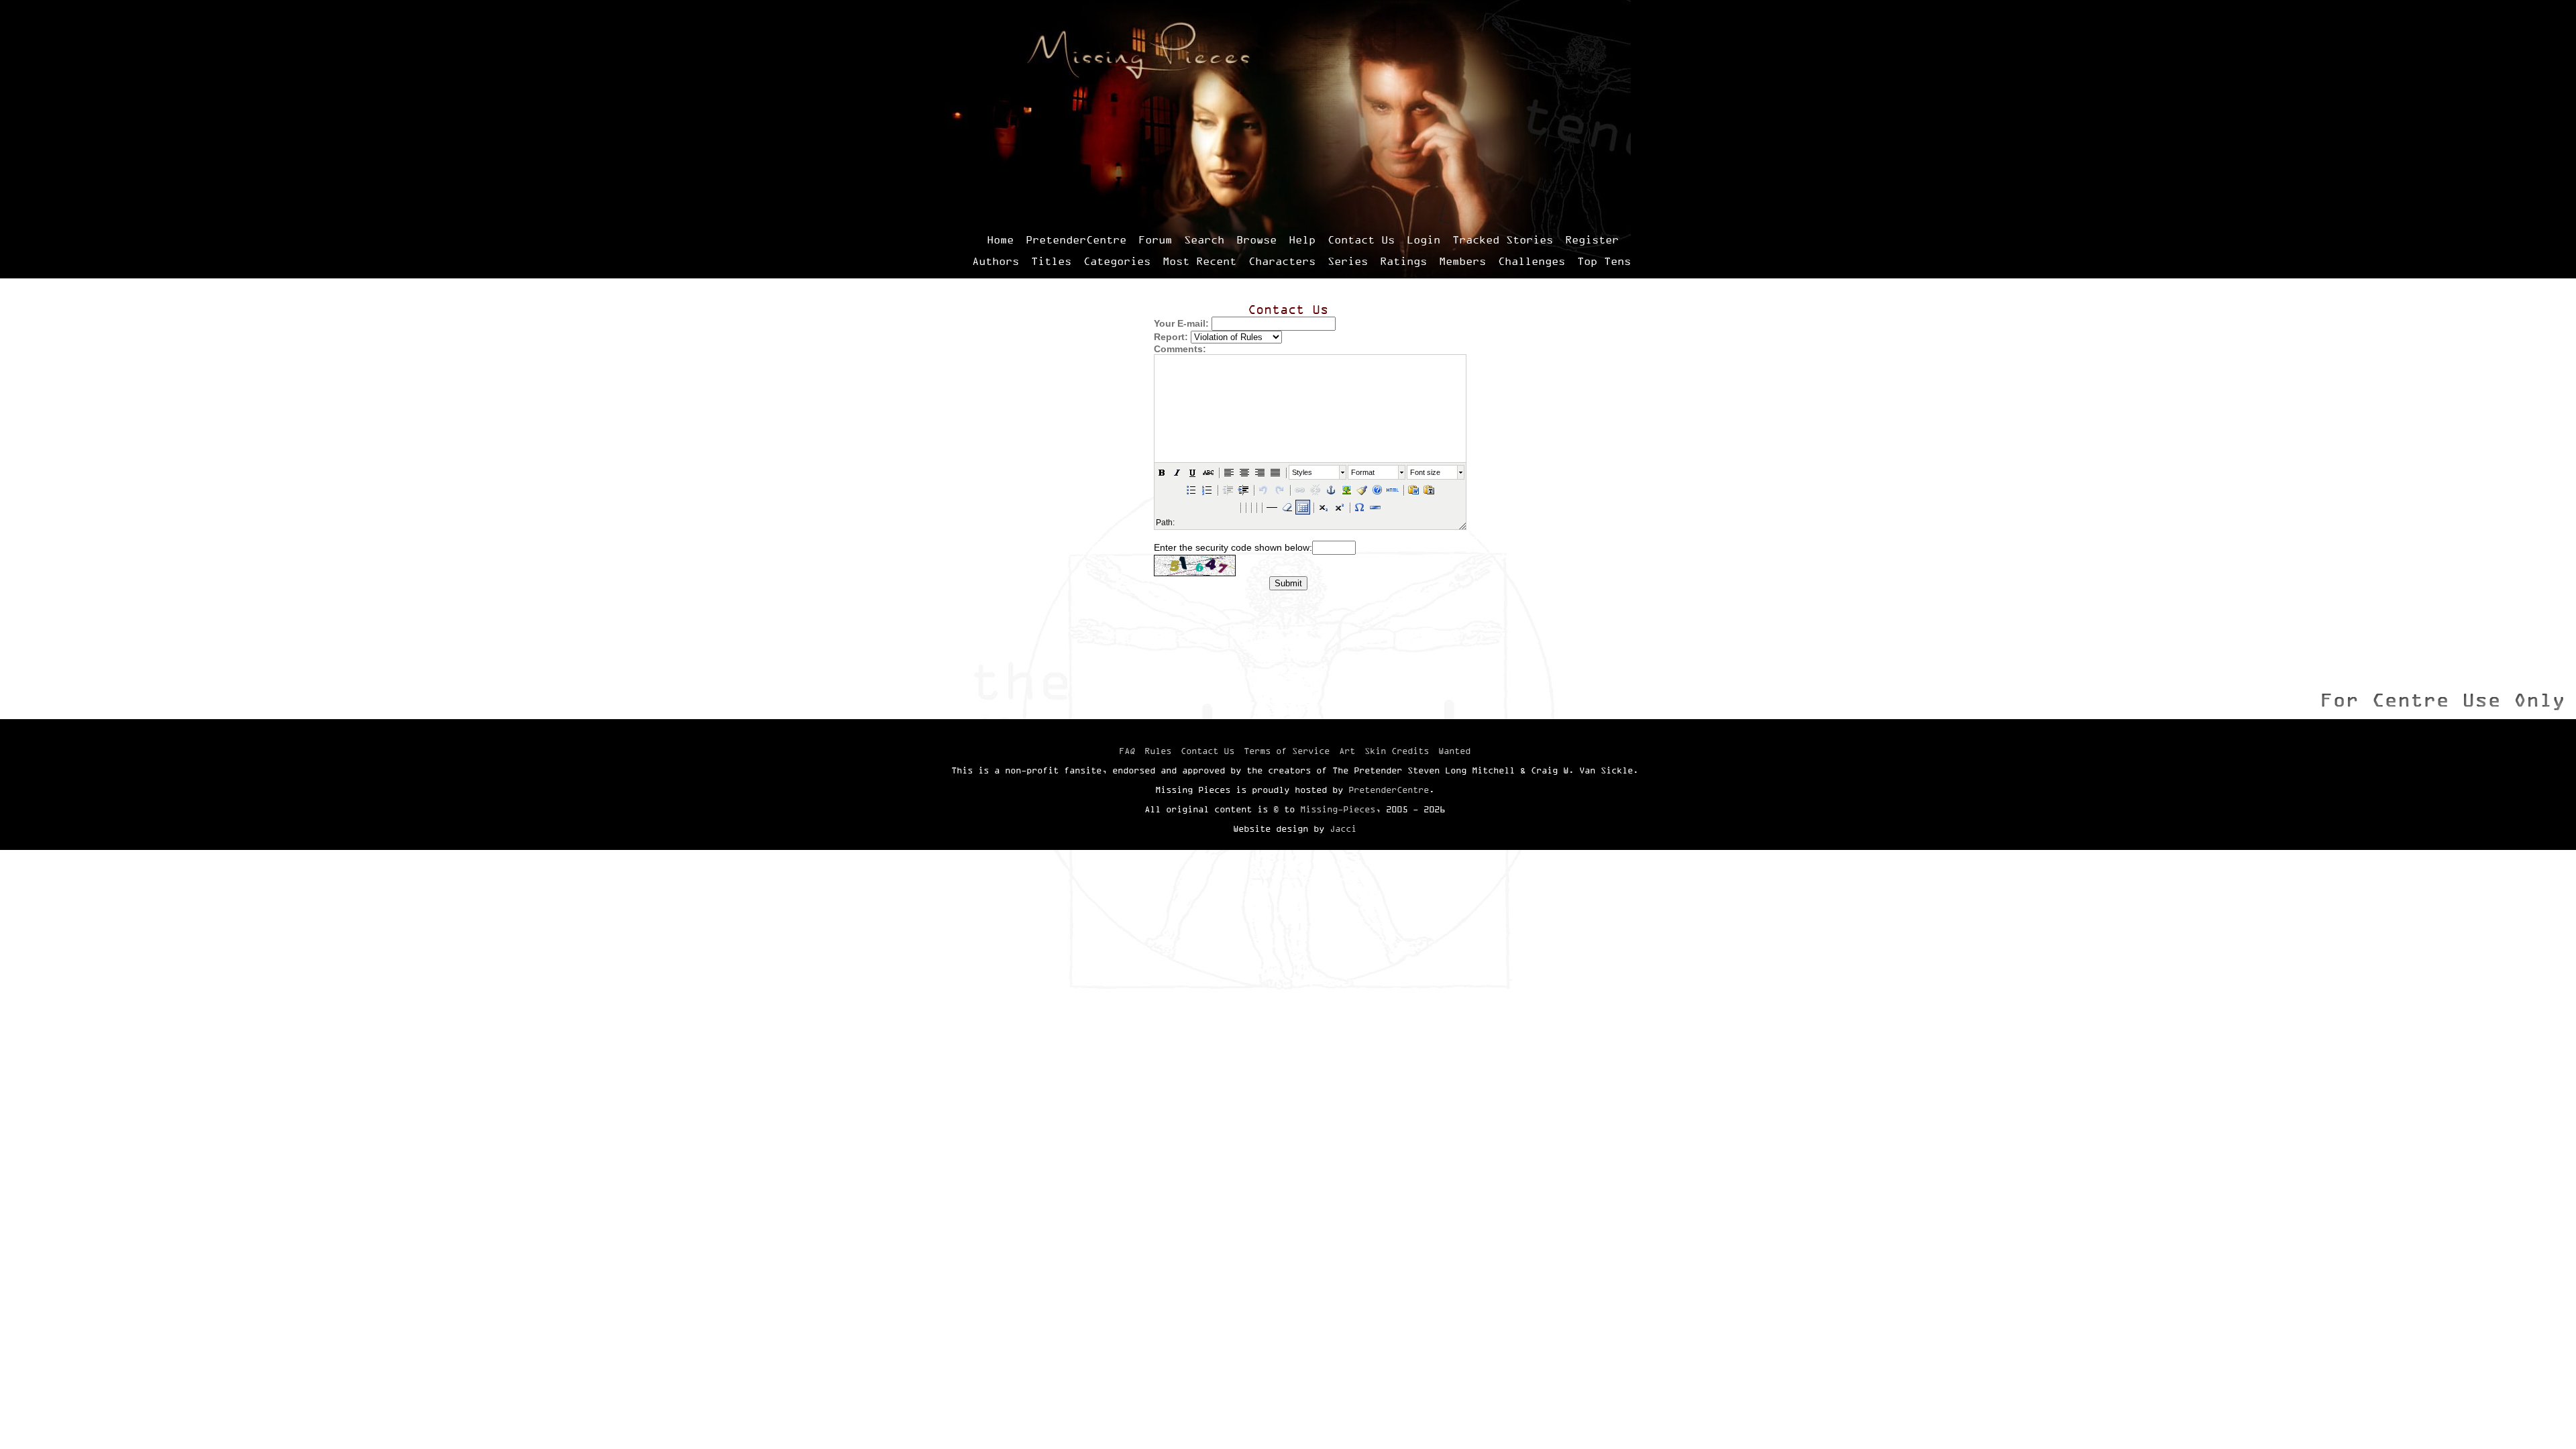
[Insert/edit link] (1300, 490)
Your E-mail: (1181, 323)
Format (1363, 472)
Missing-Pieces (1338, 809)
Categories (1117, 261)
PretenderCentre (1076, 239)
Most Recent (1199, 261)
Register (1592, 239)
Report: (1171, 337)
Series (1348, 261)
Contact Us (1361, 239)
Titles (1051, 261)
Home (1000, 239)
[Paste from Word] (1413, 490)
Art (1347, 751)
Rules (1158, 751)
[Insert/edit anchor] (1331, 490)
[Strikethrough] (1208, 472)
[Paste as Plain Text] (1429, 490)
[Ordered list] (1207, 490)
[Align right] (1260, 472)
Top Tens (1604, 261)
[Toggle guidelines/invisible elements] (1303, 507)
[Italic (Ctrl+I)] (1177, 472)
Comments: (1180, 349)
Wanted (1454, 751)
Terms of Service (1287, 751)
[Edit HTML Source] (1393, 490)
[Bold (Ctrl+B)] (1162, 472)
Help (1302, 239)
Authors (996, 261)
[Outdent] (1228, 490)
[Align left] (1229, 472)
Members (1462, 261)
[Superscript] (1339, 507)
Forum (1155, 239)
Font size (1425, 472)
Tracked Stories (1503, 239)
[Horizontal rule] (1375, 507)
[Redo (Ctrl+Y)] (1279, 490)
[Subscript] (1324, 507)
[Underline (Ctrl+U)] (1193, 472)
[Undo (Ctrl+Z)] (1264, 490)
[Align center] (1244, 472)
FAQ (1127, 751)
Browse (1256, 239)
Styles (1302, 472)
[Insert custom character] (1360, 507)
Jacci (1343, 828)
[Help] (1377, 490)
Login (1424, 239)
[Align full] (1275, 472)
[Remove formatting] (1287, 507)
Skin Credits (1397, 751)
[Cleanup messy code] (1362, 490)
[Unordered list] (1191, 490)
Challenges (1532, 261)
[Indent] (1243, 490)
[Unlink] (1316, 490)
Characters (1282, 261)
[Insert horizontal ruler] (1272, 507)
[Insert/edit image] (1346, 490)
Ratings (1403, 261)
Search (1204, 239)
